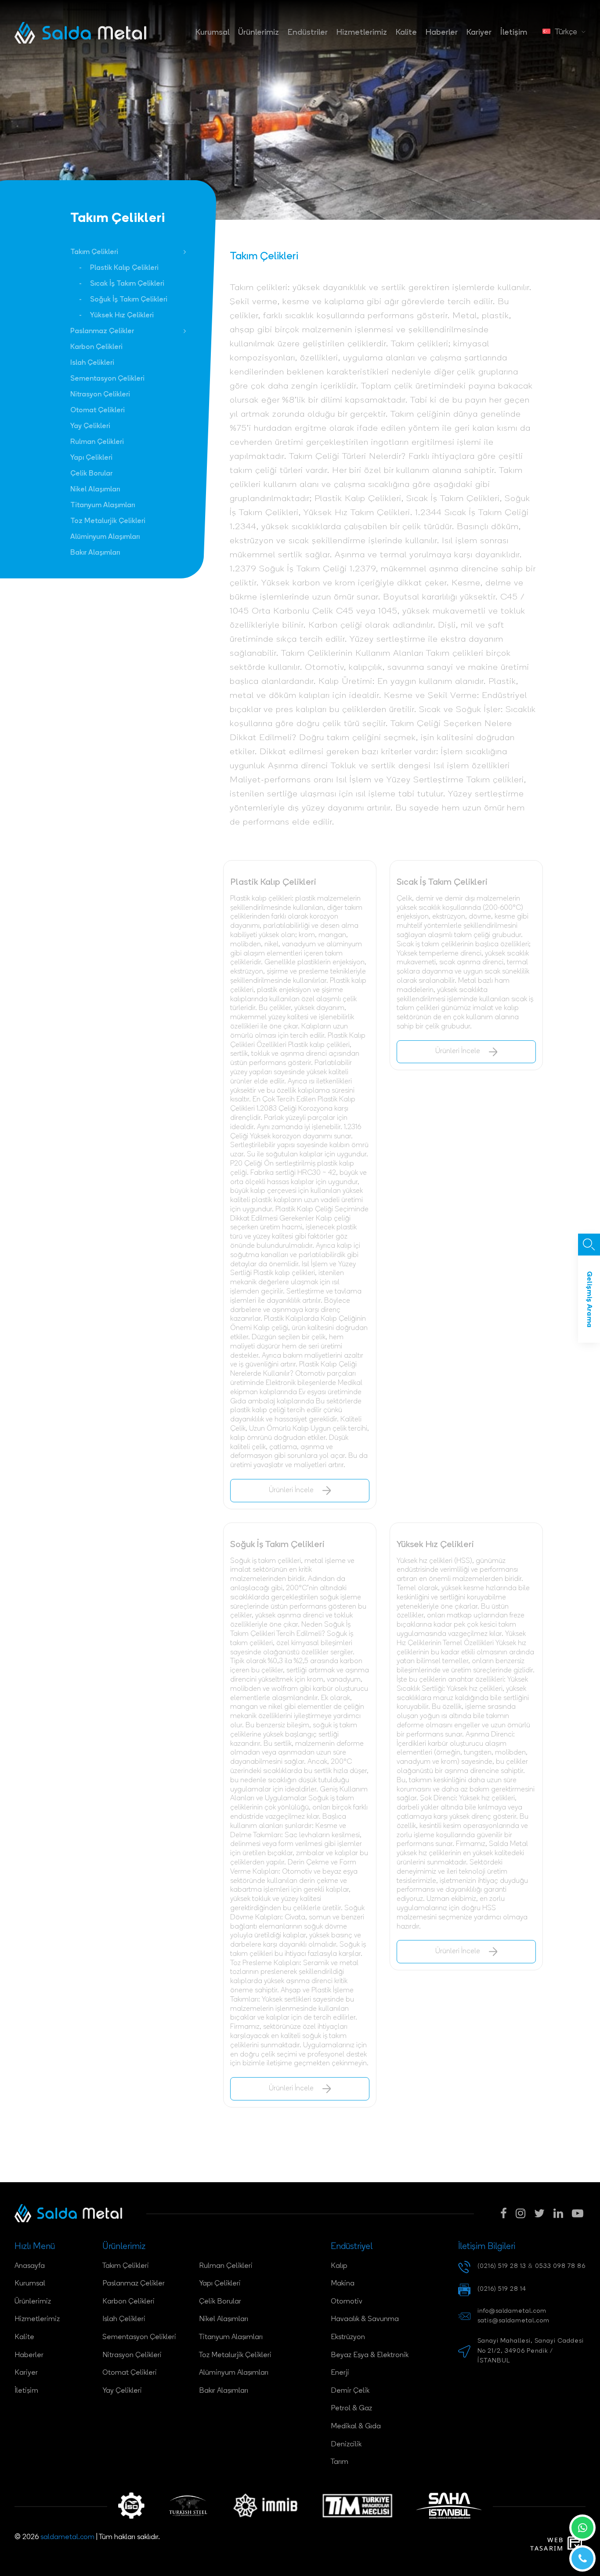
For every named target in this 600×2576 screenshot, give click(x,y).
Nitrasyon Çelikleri (100, 395)
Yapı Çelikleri (91, 458)
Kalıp (339, 2266)
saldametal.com (67, 2537)
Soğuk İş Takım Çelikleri (129, 300)
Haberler (442, 33)
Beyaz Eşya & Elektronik (370, 2355)
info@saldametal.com (512, 2311)
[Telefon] (582, 2558)
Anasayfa (30, 2266)
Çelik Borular (91, 474)
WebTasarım (547, 2544)
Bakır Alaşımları (95, 553)
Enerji (340, 2373)
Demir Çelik (350, 2391)
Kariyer (479, 33)
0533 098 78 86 (560, 2266)
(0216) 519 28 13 (502, 2266)
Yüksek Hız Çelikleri (122, 316)
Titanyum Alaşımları (103, 505)
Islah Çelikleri (92, 363)
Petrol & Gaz (351, 2409)
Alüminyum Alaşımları (105, 537)
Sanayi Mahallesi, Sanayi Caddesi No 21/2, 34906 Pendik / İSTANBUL (531, 2351)
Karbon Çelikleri (96, 347)
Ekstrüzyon (348, 2337)
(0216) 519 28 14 (502, 2289)
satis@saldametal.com (513, 2321)
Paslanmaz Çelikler (102, 331)
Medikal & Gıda (356, 2427)
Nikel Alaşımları (95, 490)
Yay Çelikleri (90, 426)
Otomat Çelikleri (98, 411)
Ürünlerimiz (258, 33)
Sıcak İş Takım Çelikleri (127, 284)
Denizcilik (346, 2445)
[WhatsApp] (582, 2528)
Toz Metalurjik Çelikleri (108, 521)
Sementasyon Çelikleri (107, 379)
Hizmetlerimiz (362, 33)
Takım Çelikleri (94, 252)
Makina (343, 2284)
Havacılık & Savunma (365, 2319)
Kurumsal (212, 33)
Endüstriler (308, 33)
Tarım (340, 2462)
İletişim (514, 33)
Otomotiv (347, 2302)
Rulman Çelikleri (97, 442)
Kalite (406, 33)
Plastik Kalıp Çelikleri (124, 268)
